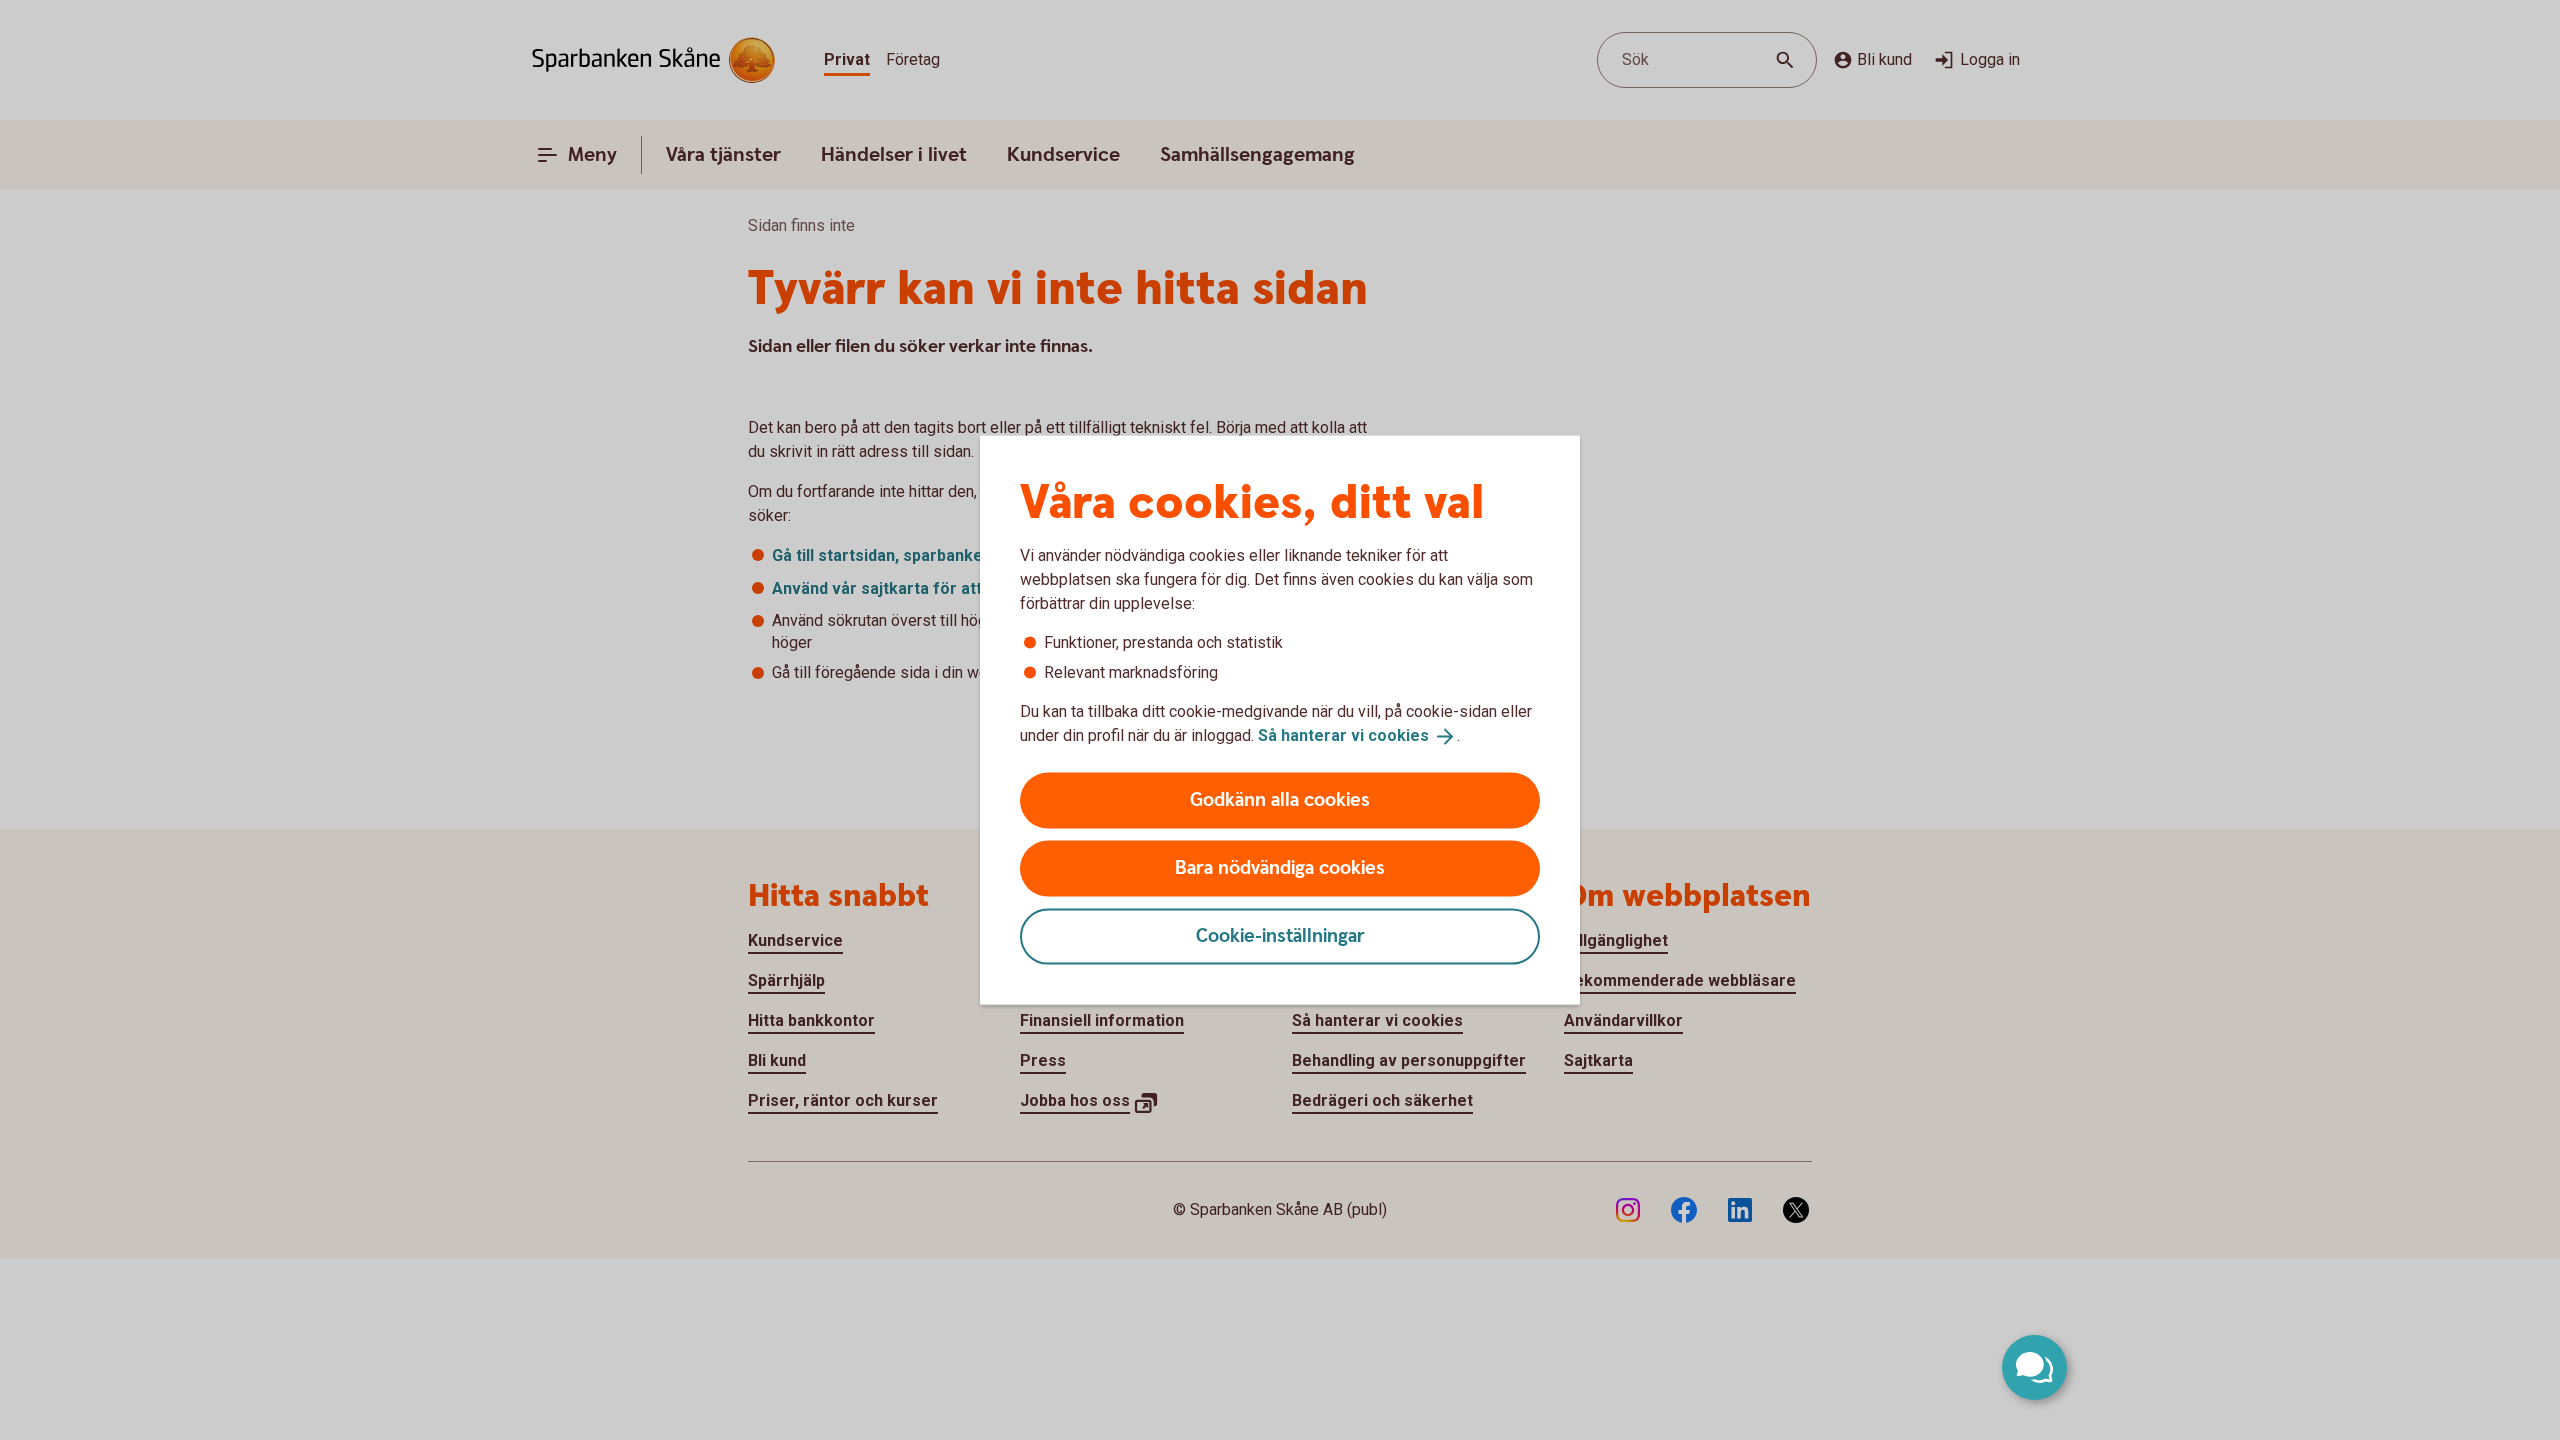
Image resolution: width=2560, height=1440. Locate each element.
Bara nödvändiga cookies (1280, 867)
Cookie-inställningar (1280, 935)
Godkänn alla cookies (1280, 799)
